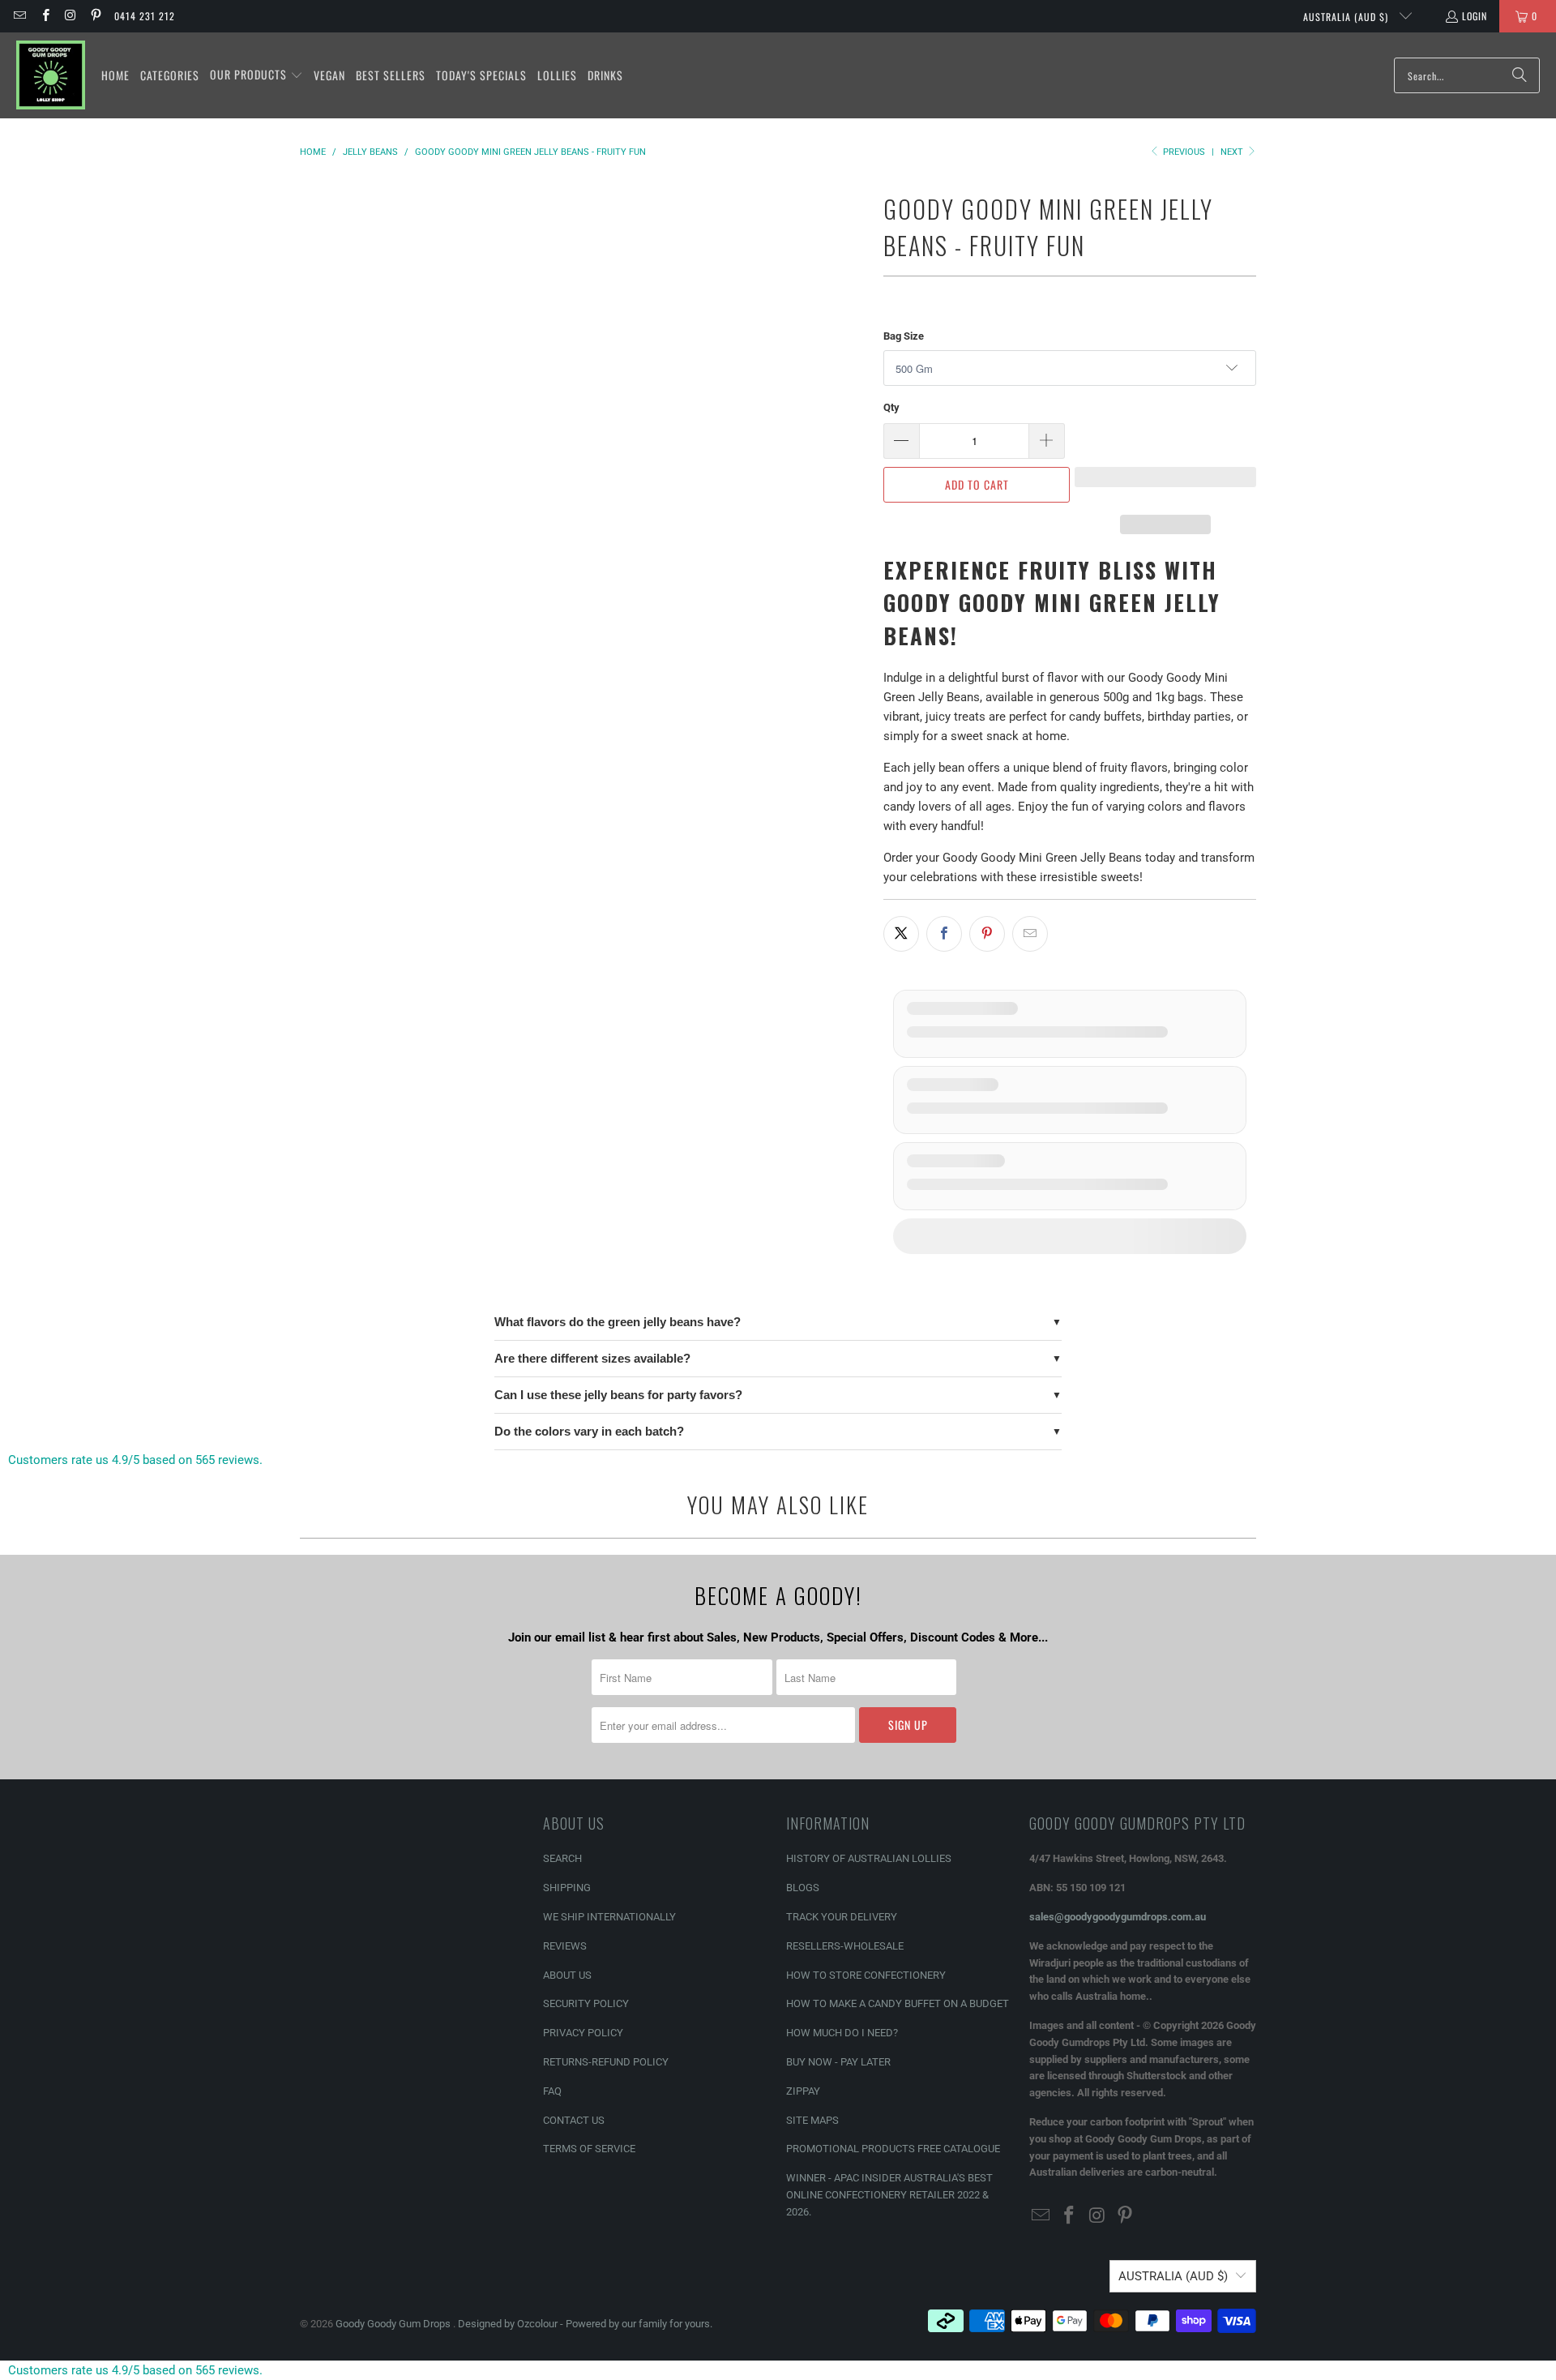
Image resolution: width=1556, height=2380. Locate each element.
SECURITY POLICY (586, 2003)
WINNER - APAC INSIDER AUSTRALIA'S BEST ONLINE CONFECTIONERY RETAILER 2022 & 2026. (889, 2195)
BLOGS (803, 1888)
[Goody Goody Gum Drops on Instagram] (70, 16)
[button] (256, 75)
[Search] (1520, 75)
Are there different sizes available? (592, 1358)
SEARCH (562, 1858)
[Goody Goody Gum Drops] (51, 75)
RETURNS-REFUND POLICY (606, 2062)
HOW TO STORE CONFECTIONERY (866, 1975)
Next (1233, 152)
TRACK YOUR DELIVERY (842, 1917)
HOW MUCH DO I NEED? (842, 2033)
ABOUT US (567, 1975)
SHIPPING (567, 1888)
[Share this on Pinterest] (987, 934)
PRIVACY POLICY (583, 2033)
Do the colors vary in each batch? (589, 1431)
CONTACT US (574, 2120)
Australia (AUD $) (1347, 17)
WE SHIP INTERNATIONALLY (609, 1917)
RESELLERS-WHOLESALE (845, 1946)
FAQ (552, 2091)
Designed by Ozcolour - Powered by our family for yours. (585, 2324)
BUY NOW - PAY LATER (838, 2062)
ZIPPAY (803, 2091)
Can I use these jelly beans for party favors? (618, 1395)
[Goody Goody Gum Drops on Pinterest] (95, 16)
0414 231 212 (145, 16)
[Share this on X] (901, 934)
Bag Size (904, 336)
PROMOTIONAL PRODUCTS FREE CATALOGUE (893, 2149)
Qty (891, 407)
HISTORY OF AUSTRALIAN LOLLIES (869, 1858)
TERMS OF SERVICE (589, 2149)
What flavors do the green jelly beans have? (618, 1322)
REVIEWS (565, 1946)
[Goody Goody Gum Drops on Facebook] (44, 16)
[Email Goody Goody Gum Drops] (19, 16)
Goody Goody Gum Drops (394, 2324)
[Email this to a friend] (1030, 934)
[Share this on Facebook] (944, 934)
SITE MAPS (812, 2120)
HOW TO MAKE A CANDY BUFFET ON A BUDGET (898, 2003)
